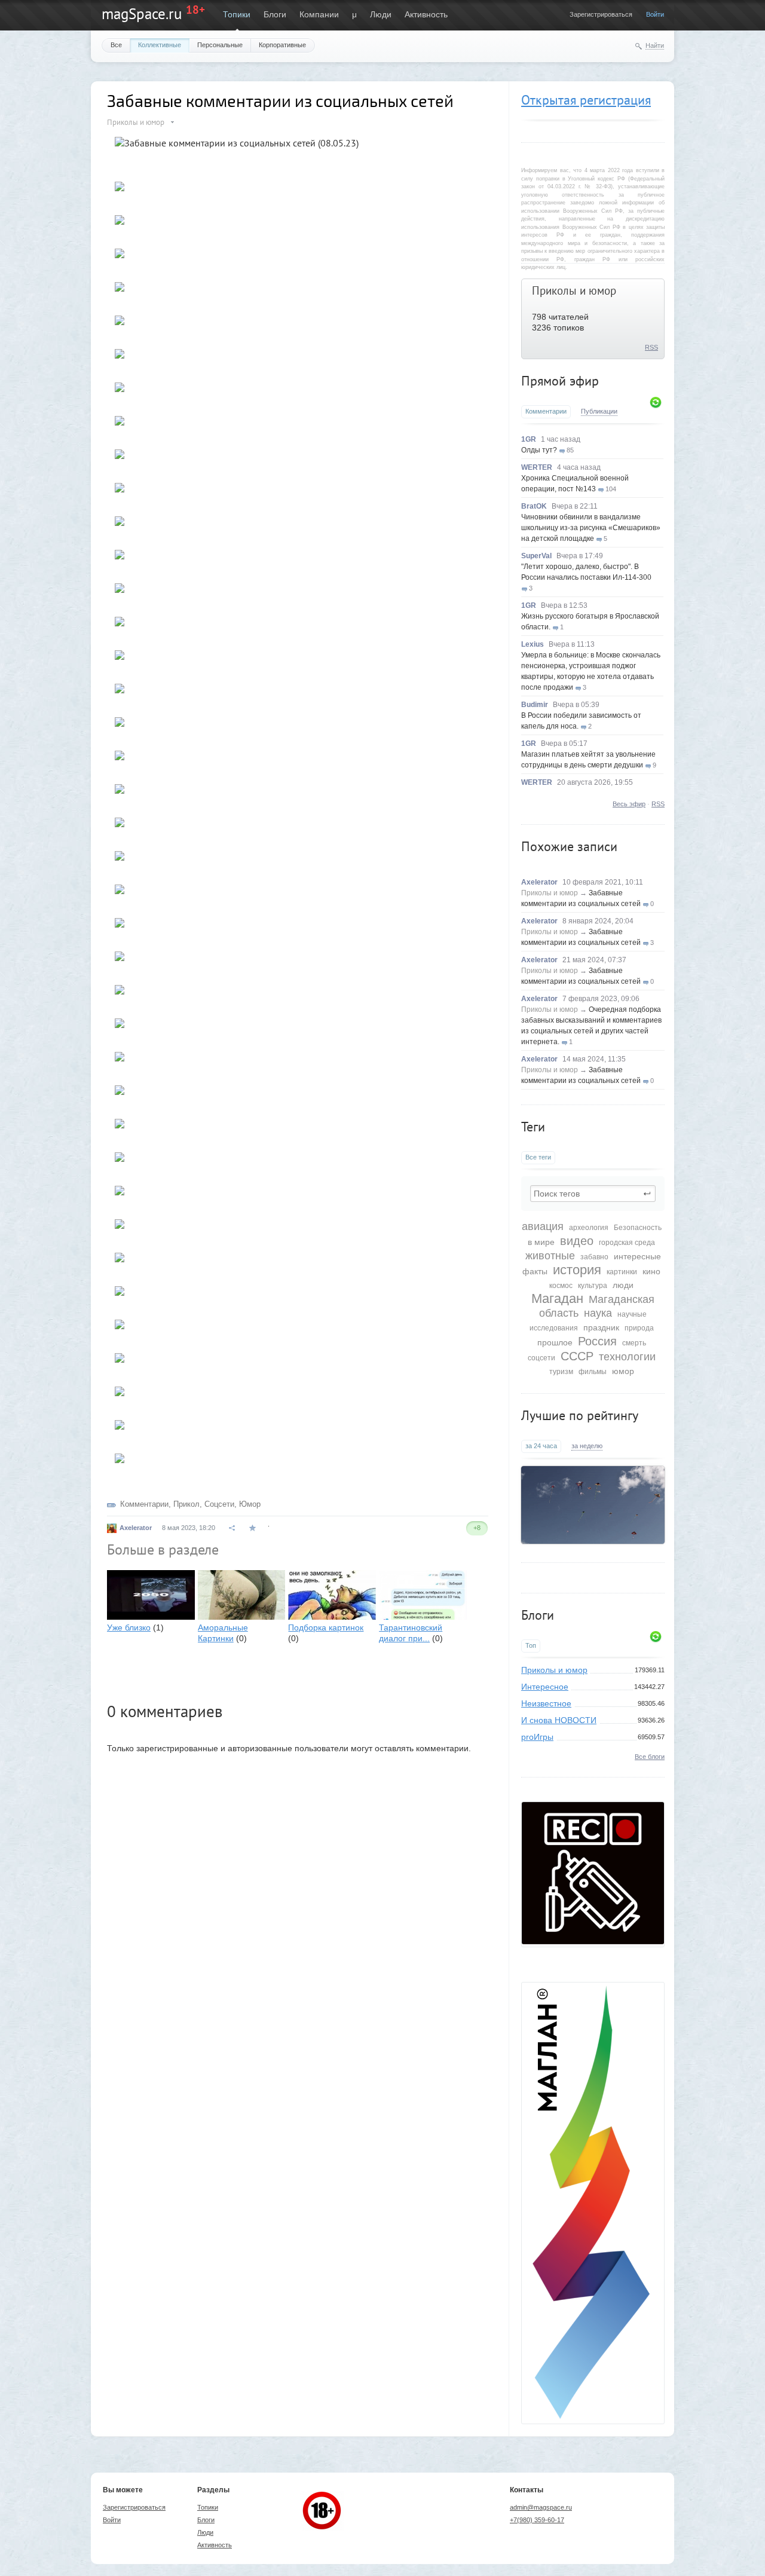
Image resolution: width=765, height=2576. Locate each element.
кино (651, 1271)
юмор (623, 1371)
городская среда (627, 1243)
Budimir (535, 705)
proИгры (537, 1737)
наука (598, 1313)
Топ (531, 1645)
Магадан (557, 1298)
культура (593, 1286)
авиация (543, 1226)
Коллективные (160, 45)
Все (116, 45)
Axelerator (539, 882)
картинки (622, 1272)
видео (577, 1241)
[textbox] (593, 1194)
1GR (529, 439)
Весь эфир (629, 804)
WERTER (537, 467)
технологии (627, 1357)
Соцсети (219, 1504)
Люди (381, 14)
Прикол (186, 1504)
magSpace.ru (142, 14)
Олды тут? (539, 450)
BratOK (534, 506)
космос (561, 1286)
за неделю (587, 1446)
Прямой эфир (560, 381)
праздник (601, 1327)
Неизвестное (546, 1703)
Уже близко (129, 1627)
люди (623, 1285)
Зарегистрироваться (601, 14)
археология (589, 1228)
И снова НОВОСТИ (559, 1720)
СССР (577, 1356)
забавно (594, 1257)
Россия (597, 1341)
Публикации (599, 411)
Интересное (545, 1687)
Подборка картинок (326, 1627)
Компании (319, 14)
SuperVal (536, 556)
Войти (655, 14)
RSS (651, 347)
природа (639, 1328)
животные (550, 1256)
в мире (541, 1242)
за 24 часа (541, 1446)
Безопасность (638, 1228)
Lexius (533, 644)
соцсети (541, 1358)
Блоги (275, 14)
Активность (426, 14)
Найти (655, 45)
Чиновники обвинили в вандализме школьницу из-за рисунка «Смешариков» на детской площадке (591, 528)
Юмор (250, 1504)
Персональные (220, 45)
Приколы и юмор (574, 290)
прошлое (555, 1342)
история (577, 1270)
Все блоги (650, 1757)
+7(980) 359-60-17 (537, 2520)
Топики (237, 14)
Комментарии (546, 411)
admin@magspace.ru (541, 2507)
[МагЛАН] (593, 1941)
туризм (561, 1372)
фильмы (593, 1372)
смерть (634, 1343)
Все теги (538, 1157)
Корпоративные (282, 45)
